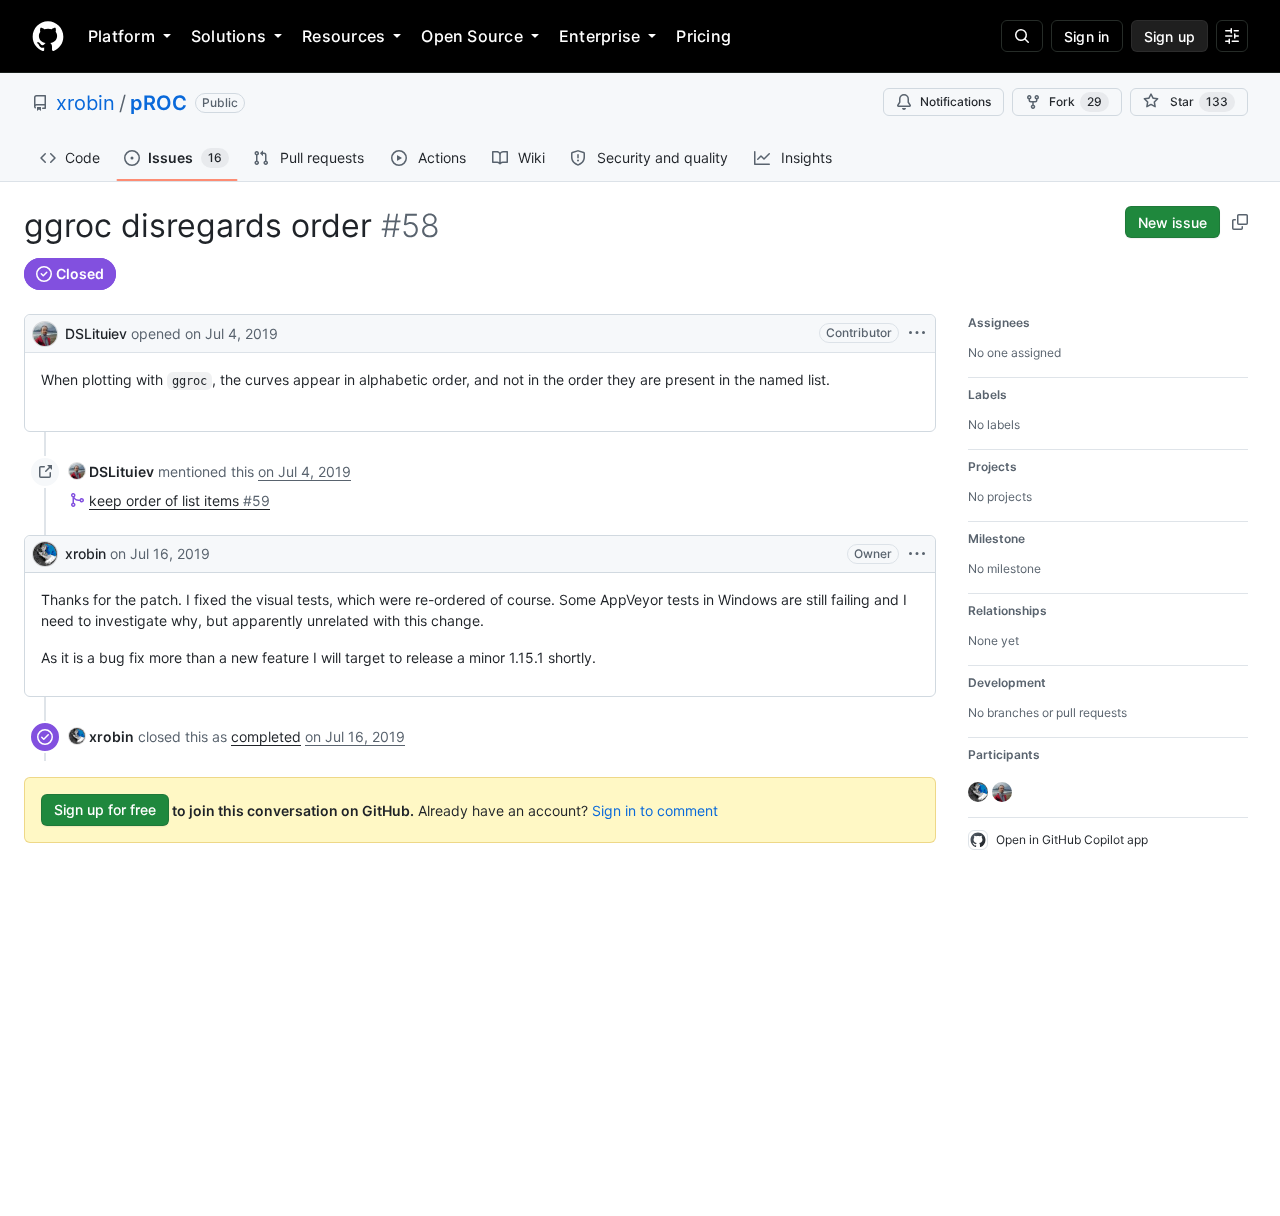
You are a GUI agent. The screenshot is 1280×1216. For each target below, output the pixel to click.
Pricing (703, 36)
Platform (121, 36)
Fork (1075, 101)
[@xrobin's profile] (45, 554)
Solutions (228, 36)
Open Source (472, 36)
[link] (111, 471)
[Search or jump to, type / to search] (1022, 36)
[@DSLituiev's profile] (45, 331)
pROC (158, 103)
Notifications (955, 101)
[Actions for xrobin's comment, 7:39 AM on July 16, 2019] (917, 554)
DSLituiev (96, 333)
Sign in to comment (655, 809)
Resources (343, 36)
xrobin (85, 103)
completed (266, 736)
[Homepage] (48, 36)
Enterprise (599, 36)
